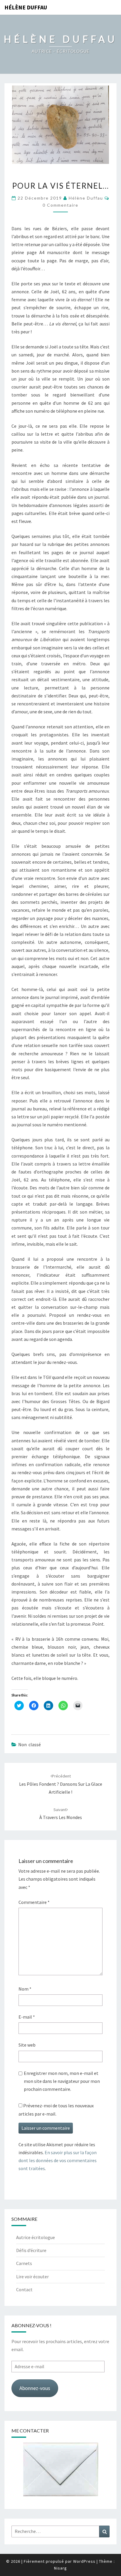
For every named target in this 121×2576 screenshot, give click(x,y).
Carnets (24, 2263)
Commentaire (34, 1902)
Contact (24, 2289)
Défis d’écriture (31, 2250)
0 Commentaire (60, 205)
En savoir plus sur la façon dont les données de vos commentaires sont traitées (58, 2160)
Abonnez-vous (35, 2388)
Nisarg (60, 2568)
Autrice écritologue (36, 2237)
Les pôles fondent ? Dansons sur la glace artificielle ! (61, 1784)
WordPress (84, 2561)
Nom (25, 1989)
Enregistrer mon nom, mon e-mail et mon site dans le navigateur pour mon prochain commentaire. (62, 2081)
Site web (27, 2045)
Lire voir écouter (32, 2277)
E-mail (27, 2017)
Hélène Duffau (26, 7)
